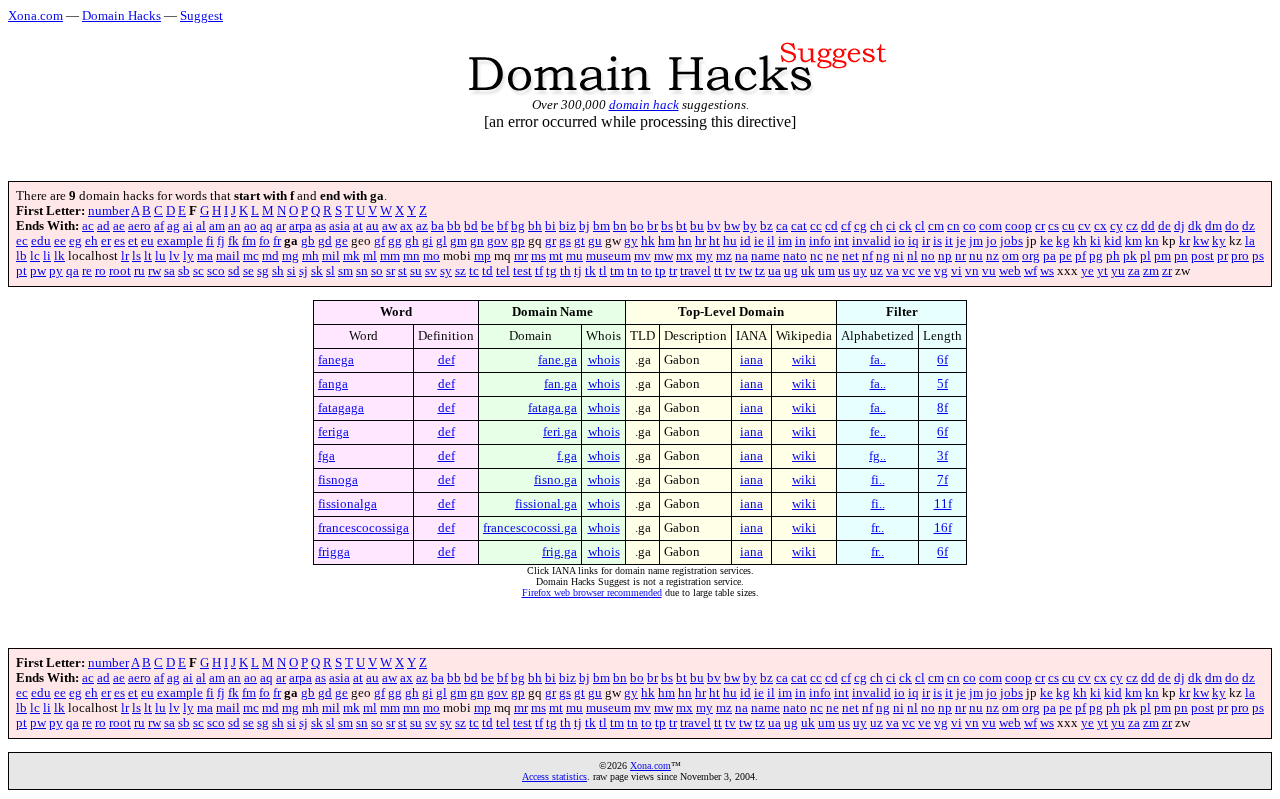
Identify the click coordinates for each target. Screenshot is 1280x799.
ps (1258, 256)
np (945, 256)
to (646, 271)
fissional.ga (546, 504)
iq (913, 241)
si (291, 271)
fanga (333, 384)
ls (136, 256)
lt (148, 256)
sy (446, 271)
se (248, 271)
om (1010, 256)
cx (1100, 226)
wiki (804, 360)
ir (926, 241)
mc (251, 256)
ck (905, 226)
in (800, 241)
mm (390, 256)
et (133, 241)
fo (264, 241)
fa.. (878, 360)
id (745, 241)
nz (992, 256)
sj (303, 271)
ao (250, 226)
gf (379, 241)
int (841, 241)
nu (976, 256)
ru (139, 271)
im (785, 241)
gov (497, 241)
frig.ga (559, 552)
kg (1063, 241)
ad (103, 226)
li (47, 256)
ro (100, 271)
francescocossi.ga (530, 528)
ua (774, 271)
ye (1087, 271)
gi (427, 241)
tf (539, 271)
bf (502, 226)
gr (550, 241)
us (844, 271)
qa (72, 271)
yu (1118, 271)
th (565, 271)
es (119, 241)
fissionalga (347, 504)
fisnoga (338, 480)
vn (972, 271)
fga (326, 456)
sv (431, 271)
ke (1046, 241)
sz (460, 271)
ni (898, 256)
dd (1148, 226)
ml (370, 256)
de (1164, 226)
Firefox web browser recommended (592, 592)
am (217, 226)
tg (551, 271)
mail (228, 256)
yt (1102, 271)
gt (579, 241)
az (422, 226)
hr (700, 241)
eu (147, 241)
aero (139, 226)
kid (1113, 241)
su (416, 271)
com (990, 226)
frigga (334, 552)
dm (1213, 226)
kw (1201, 241)
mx (684, 256)
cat (799, 226)
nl (912, 256)
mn (411, 256)
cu (1068, 226)
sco (216, 271)
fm (249, 241)
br (652, 226)
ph (1113, 256)
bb (454, 226)
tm (617, 271)
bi (550, 226)
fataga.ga (552, 408)
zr (1167, 271)
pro (1240, 256)
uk (808, 271)
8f (942, 408)
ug (791, 271)
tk (590, 271)
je (961, 241)
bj (584, 226)
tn (632, 271)
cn (953, 226)
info (820, 241)
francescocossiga (363, 528)
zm (1151, 271)
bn (620, 226)
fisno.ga (555, 480)
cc (816, 226)
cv (1084, 226)
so (377, 271)
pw (38, 271)
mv (642, 256)
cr (1040, 226)
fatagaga (341, 408)
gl (441, 241)
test (522, 271)
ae (119, 226)
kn (1152, 241)
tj (578, 271)
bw (732, 226)
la (1250, 241)
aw (389, 226)
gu (595, 241)
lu (160, 256)
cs (1053, 226)
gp (518, 241)
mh (310, 256)
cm (936, 226)
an (234, 226)
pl (1145, 256)
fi (210, 241)
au (372, 226)
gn (477, 241)
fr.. (877, 528)
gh (412, 241)
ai (188, 226)
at (358, 226)
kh (1080, 241)
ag (173, 226)
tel (503, 271)
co (969, 226)
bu (697, 226)
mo (431, 256)
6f (942, 360)
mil (331, 256)
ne (832, 256)
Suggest (201, 15)
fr (277, 241)
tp (660, 271)
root (120, 271)
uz (876, 271)
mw (663, 256)
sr (390, 271)
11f (943, 504)
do (1232, 226)
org (1031, 256)
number (108, 211)
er (106, 241)
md (270, 256)
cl (920, 226)
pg (1096, 256)
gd (325, 241)
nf (867, 256)
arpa (300, 226)
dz (1248, 226)
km (1133, 241)
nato (795, 256)
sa (169, 271)
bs (667, 226)
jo (991, 241)
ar (281, 226)
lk (59, 256)
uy (860, 271)
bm (601, 226)
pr (1222, 256)
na (741, 256)
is (937, 241)
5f (942, 384)
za (1134, 271)
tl (603, 271)
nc (816, 256)
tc (474, 271)
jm (976, 241)
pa (1049, 256)
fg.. (877, 456)
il (771, 241)
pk (1130, 256)
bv (714, 226)
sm (345, 271)
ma (205, 256)
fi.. (878, 480)
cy (1116, 226)
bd (471, 226)
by (750, 226)
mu (574, 256)
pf (1080, 256)
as (320, 226)
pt (21, 271)
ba (437, 226)
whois (604, 360)
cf (846, 226)
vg (941, 271)
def (446, 360)
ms (538, 256)
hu (730, 241)
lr (125, 256)
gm (458, 241)
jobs (1011, 241)
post (1202, 256)
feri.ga (560, 432)
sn (362, 271)
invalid (871, 241)
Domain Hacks (121, 15)
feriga (333, 432)
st (402, 271)
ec (22, 241)
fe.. (878, 432)
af (159, 226)
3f (942, 456)
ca (782, 226)
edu (41, 241)
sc (198, 271)
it (949, 241)
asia (339, 226)
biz (567, 226)
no (928, 256)
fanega (336, 360)
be (487, 226)
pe (1065, 256)
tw (745, 271)
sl (330, 271)
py (56, 271)
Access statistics (554, 776)
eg (75, 241)
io (899, 241)
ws (1047, 271)
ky (1219, 241)
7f (942, 480)
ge (341, 241)
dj (1179, 226)
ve (924, 271)
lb (21, 256)
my (704, 256)
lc (35, 256)
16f (943, 528)
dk (1195, 226)
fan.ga (560, 384)
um (826, 271)
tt (718, 271)
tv (730, 271)
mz (724, 256)
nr (960, 256)
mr (521, 256)
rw (154, 271)
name (765, 256)
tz (760, 271)
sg (263, 271)
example (180, 241)
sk (317, 271)
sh (278, 271)
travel (695, 271)
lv (174, 256)
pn (1181, 256)
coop (1018, 226)
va (892, 271)
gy (631, 241)
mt (556, 256)
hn (685, 241)
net (850, 256)
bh (535, 226)
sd (234, 271)
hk (648, 241)
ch (876, 226)
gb (308, 241)
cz (1132, 226)
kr (1184, 241)
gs (565, 241)
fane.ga (557, 360)
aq (266, 226)
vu (989, 271)
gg (395, 241)
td (487, 271)
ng (883, 256)
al (201, 226)
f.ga (567, 456)
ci (891, 226)
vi (956, 271)
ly (188, 256)
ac (88, 226)
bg (518, 226)
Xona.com (35, 15)
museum (608, 256)
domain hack (644, 104)
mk (351, 256)
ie (759, 241)
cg (860, 226)
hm (666, 241)
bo (637, 226)
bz (766, 226)
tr (673, 271)
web (1010, 271)
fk (233, 241)
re (87, 271)
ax (406, 226)
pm (1162, 256)
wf (1030, 271)
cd (831, 226)
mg (290, 256)
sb (184, 271)
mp (482, 256)
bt (681, 226)
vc (908, 271)
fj (221, 241)
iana (751, 360)
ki (1095, 241)
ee (60, 241)
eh (91, 241)
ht (714, 241)
